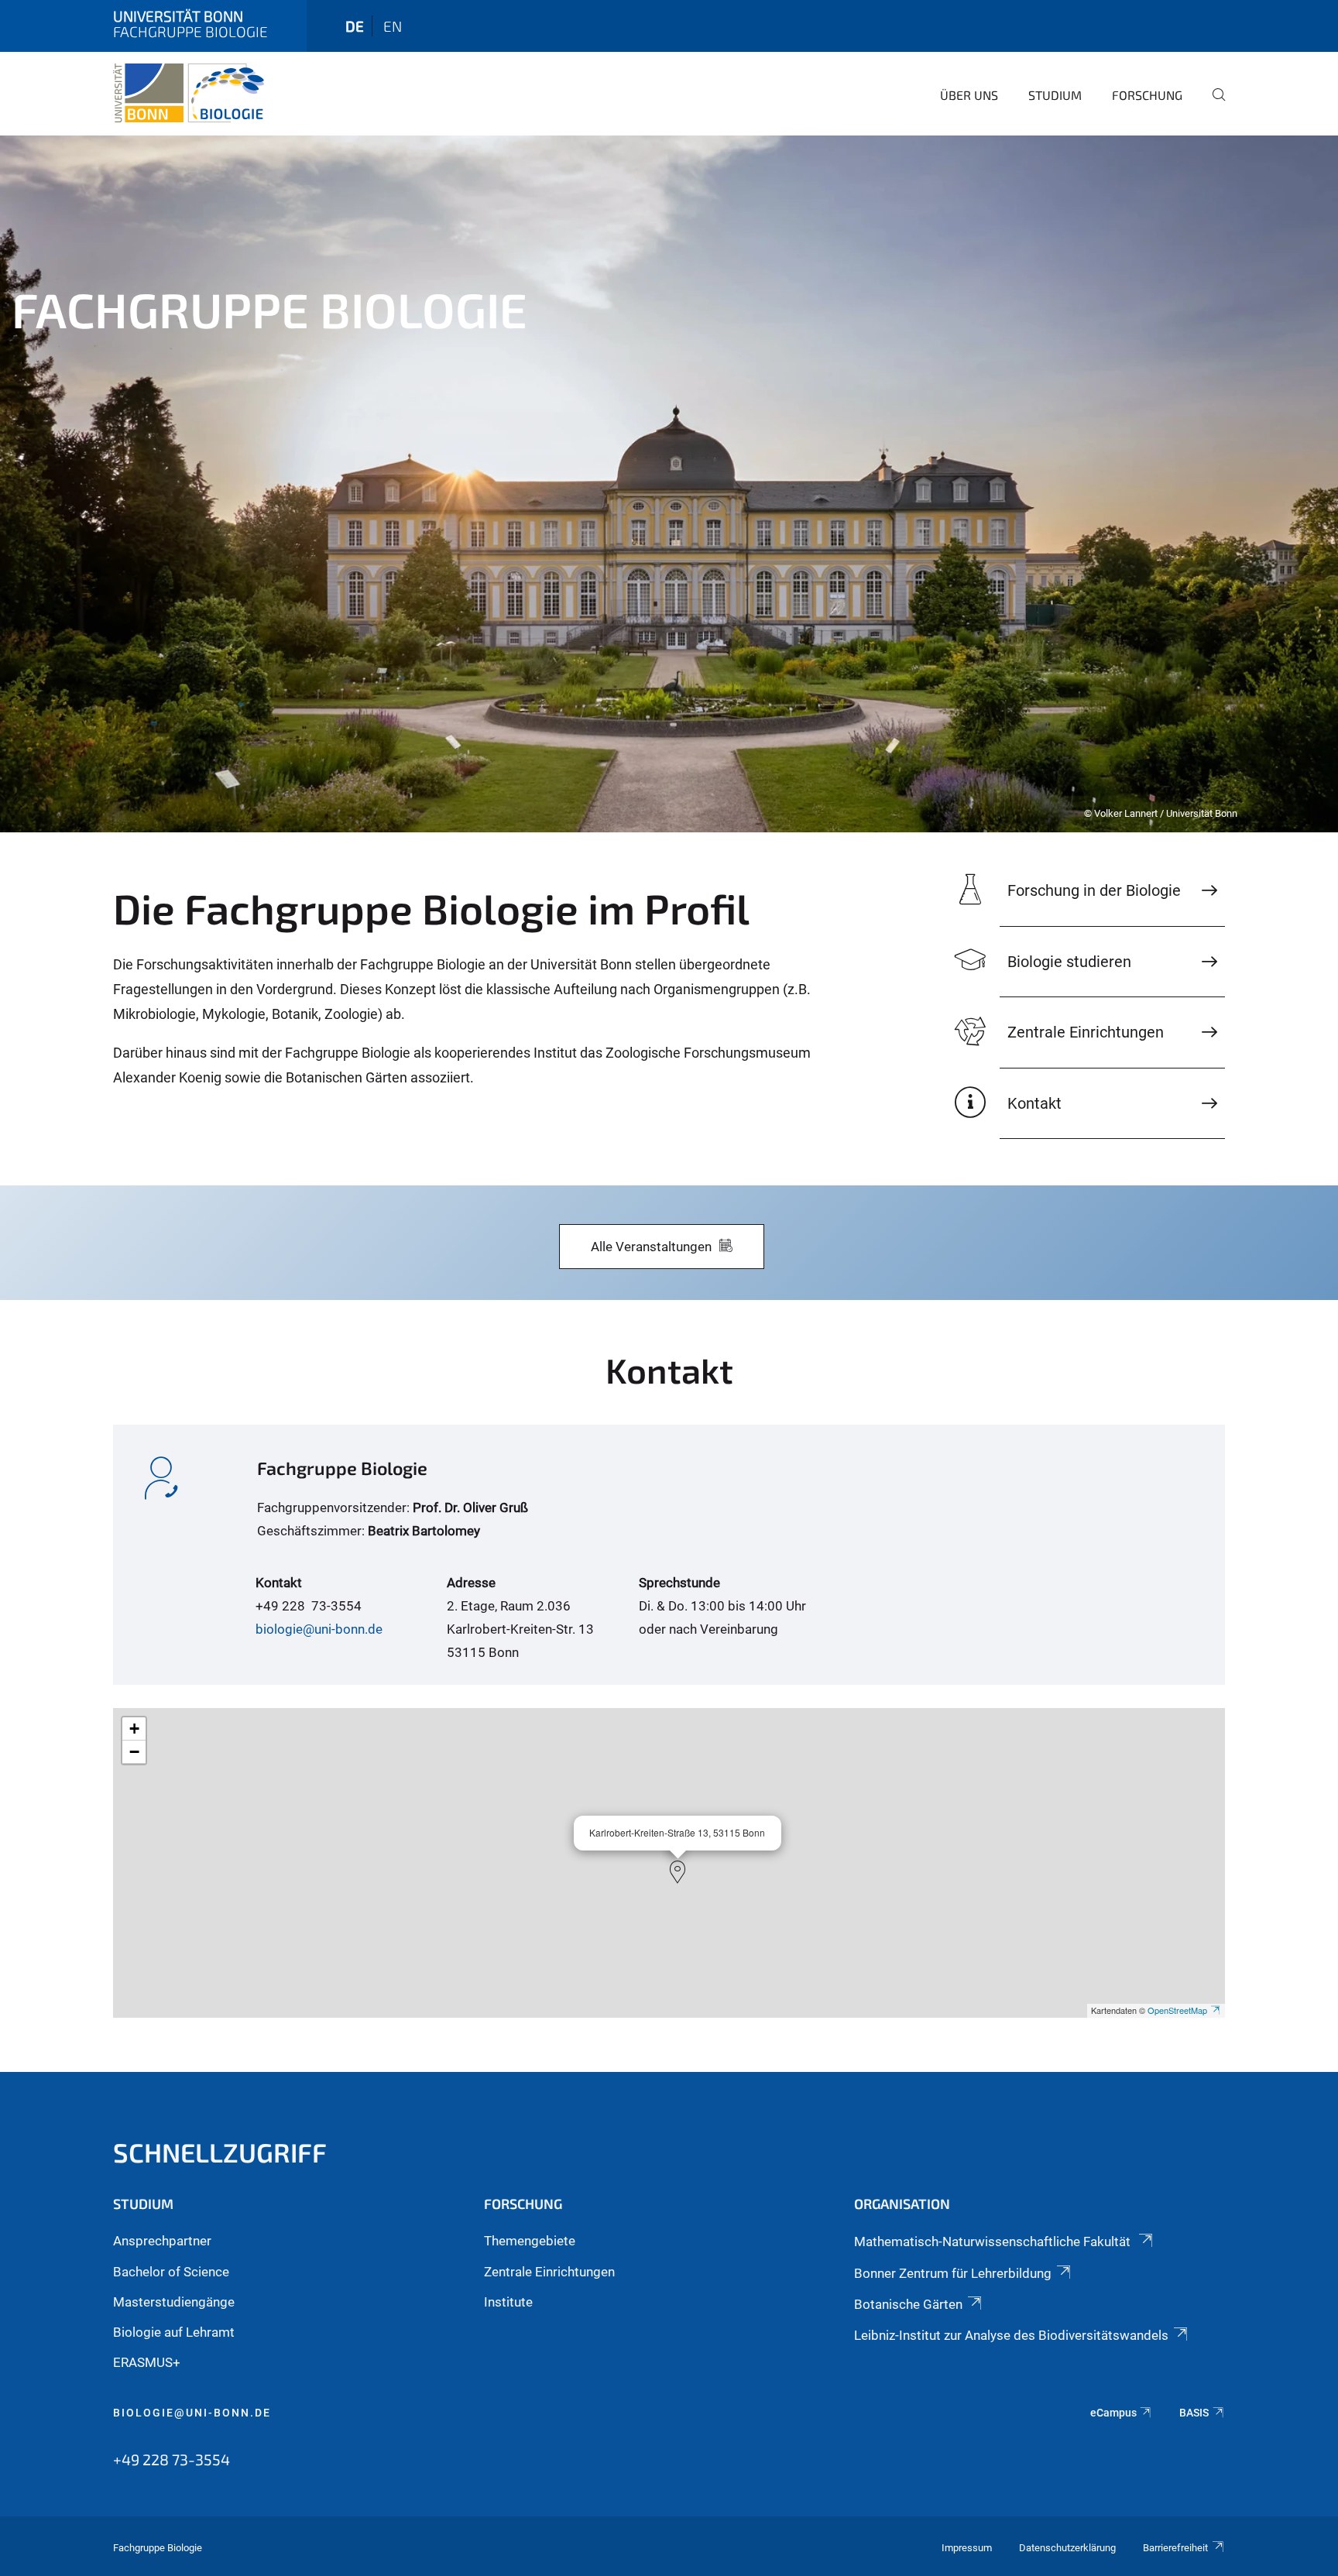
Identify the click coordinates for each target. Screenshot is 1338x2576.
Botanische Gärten (908, 2304)
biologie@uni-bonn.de (319, 1629)
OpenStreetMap (1177, 2010)
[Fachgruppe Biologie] (189, 93)
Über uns (969, 95)
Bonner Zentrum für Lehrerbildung (953, 2273)
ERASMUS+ (147, 2362)
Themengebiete (530, 2241)
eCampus (1113, 2413)
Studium (1055, 95)
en (393, 26)
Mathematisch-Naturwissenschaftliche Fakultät (994, 2242)
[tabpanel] (669, 484)
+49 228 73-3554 (172, 2459)
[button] (678, 1872)
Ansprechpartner (162, 2241)
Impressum (967, 2548)
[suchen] (1213, 105)
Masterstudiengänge (174, 2302)
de (355, 26)
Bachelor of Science (171, 2272)
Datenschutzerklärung (1067, 2548)
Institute (508, 2302)
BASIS (1194, 2413)
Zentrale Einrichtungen (549, 2272)
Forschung (1147, 95)
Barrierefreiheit (1175, 2548)
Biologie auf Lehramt (174, 2332)
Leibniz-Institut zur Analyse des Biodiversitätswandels (1011, 2335)
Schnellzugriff (220, 2152)
